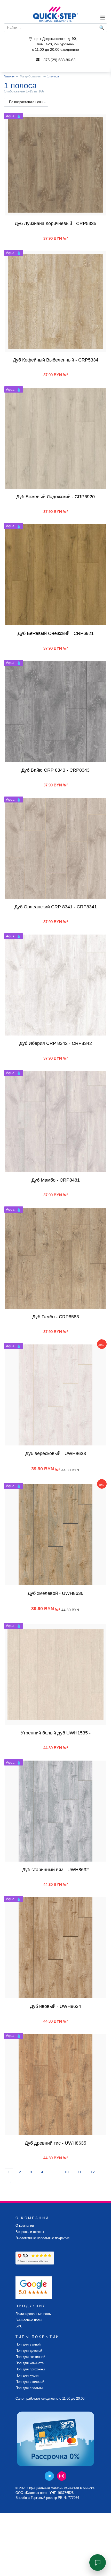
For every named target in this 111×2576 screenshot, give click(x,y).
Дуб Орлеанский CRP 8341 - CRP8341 (56, 907)
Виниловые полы (29, 2320)
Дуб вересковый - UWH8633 (56, 1453)
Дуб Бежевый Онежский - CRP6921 (56, 633)
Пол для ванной (28, 2345)
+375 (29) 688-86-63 (58, 60)
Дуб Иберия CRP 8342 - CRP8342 (56, 1043)
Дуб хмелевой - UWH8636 (55, 1593)
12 (93, 2172)
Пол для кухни (27, 2376)
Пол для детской (29, 2351)
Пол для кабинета (30, 2363)
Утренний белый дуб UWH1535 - (56, 1733)
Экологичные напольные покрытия (42, 2238)
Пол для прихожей (30, 2369)
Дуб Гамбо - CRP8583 (56, 1317)
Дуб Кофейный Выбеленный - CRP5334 (56, 360)
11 (80, 2172)
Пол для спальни (29, 2388)
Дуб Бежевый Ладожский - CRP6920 (55, 497)
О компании (25, 2226)
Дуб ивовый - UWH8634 (55, 2006)
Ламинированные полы (33, 2314)
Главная (9, 76)
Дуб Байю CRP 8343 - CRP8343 (55, 770)
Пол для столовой (30, 2382)
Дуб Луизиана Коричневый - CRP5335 (55, 223)
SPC (19, 2326)
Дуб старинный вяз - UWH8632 (55, 1870)
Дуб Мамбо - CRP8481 (56, 1180)
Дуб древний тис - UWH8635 (55, 2143)
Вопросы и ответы (30, 2232)
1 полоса (53, 76)
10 (67, 2172)
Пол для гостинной (30, 2357)
